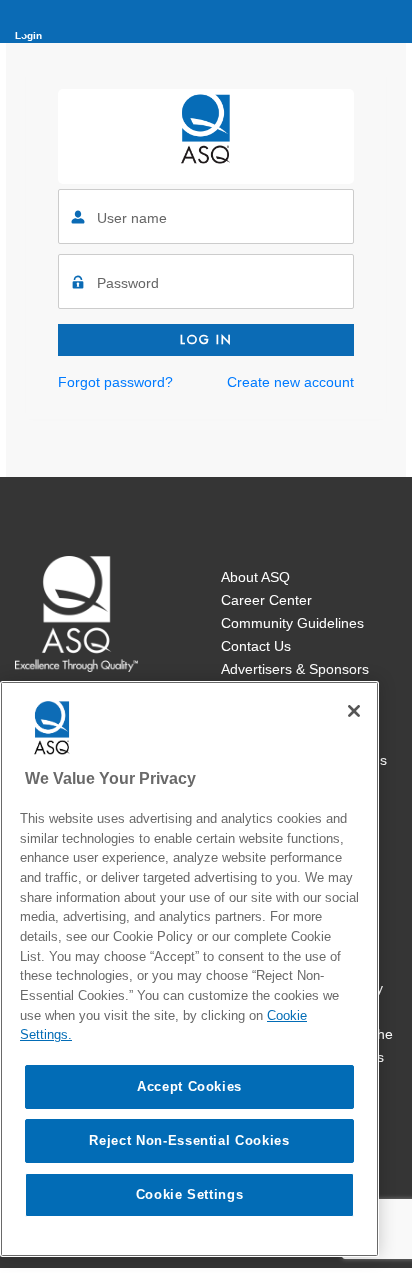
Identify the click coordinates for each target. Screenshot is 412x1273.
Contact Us (256, 646)
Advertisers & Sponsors (295, 669)
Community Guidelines (292, 623)
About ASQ (255, 577)
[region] (189, 969)
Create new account (290, 382)
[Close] (354, 711)
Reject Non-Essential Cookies (189, 1140)
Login (28, 35)
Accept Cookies (189, 1086)
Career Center (266, 600)
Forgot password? (115, 382)
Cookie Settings (190, 1194)
